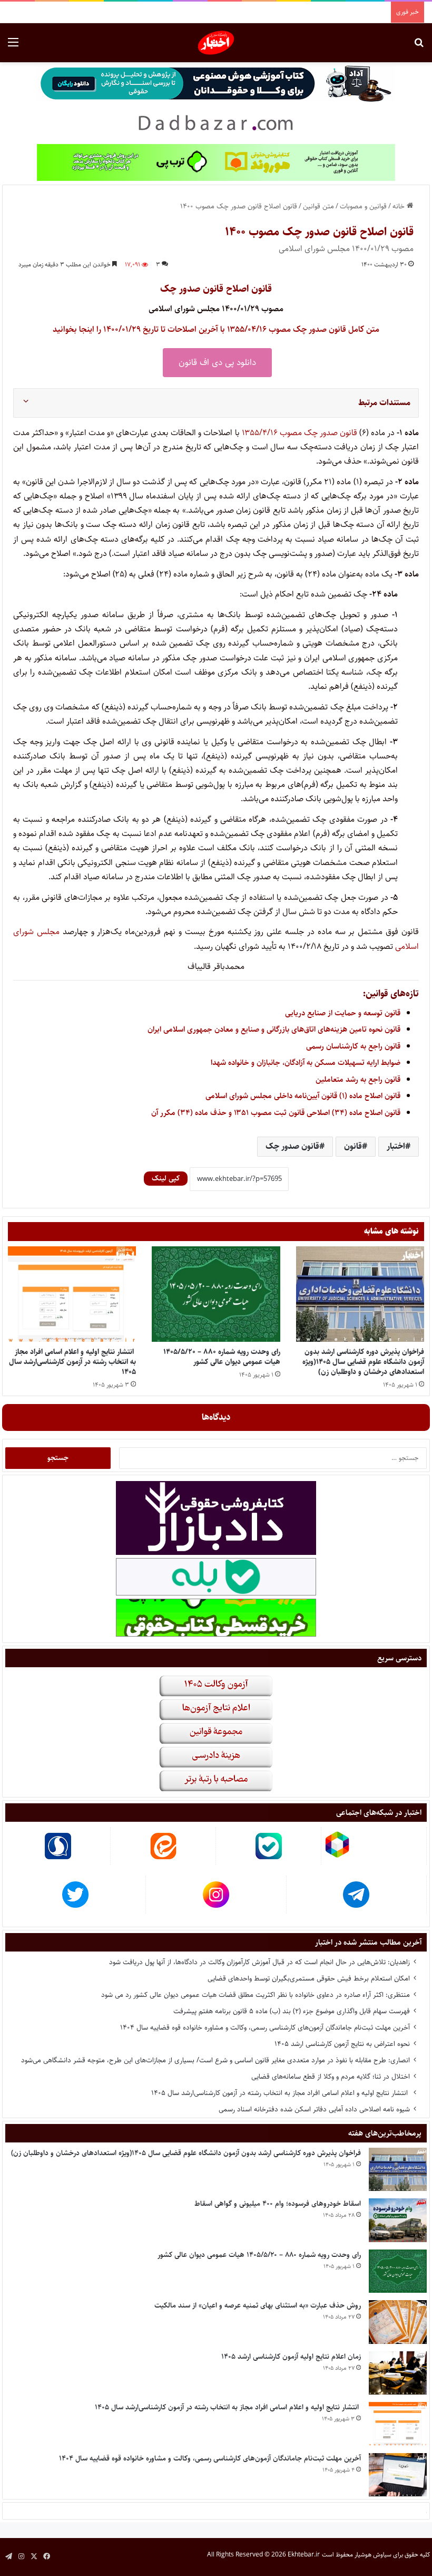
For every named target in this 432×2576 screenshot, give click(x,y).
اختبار (396, 1146)
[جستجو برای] (419, 47)
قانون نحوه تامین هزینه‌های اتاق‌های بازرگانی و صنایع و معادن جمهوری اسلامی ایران (274, 1029)
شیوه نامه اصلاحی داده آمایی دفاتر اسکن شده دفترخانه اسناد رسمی (314, 2109)
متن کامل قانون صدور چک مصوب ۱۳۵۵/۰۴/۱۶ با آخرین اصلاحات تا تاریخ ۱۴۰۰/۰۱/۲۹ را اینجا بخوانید (216, 329)
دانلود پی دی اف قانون (217, 362)
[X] (34, 2556)
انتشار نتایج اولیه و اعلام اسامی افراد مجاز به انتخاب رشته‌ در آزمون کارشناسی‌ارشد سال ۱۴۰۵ (72, 1362)
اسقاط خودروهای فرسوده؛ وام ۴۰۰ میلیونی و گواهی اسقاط (278, 2204)
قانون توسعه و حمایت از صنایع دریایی (343, 1013)
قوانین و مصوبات (363, 206)
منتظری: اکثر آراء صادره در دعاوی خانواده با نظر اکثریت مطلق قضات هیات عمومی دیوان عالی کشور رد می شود (256, 1995)
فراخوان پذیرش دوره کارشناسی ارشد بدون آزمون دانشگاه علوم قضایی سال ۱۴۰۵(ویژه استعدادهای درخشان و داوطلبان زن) (363, 1362)
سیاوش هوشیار (373, 2555)
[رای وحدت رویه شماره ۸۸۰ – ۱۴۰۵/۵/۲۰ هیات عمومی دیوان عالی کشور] (216, 1294)
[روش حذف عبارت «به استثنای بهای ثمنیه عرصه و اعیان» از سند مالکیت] (398, 2322)
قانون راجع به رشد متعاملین (358, 1079)
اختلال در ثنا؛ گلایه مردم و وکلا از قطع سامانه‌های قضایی (331, 2077)
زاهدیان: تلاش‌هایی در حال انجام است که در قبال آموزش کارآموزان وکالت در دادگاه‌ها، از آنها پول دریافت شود (259, 1962)
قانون (353, 1146)
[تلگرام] (8, 2556)
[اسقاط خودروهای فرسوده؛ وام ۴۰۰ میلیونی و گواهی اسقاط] (398, 2220)
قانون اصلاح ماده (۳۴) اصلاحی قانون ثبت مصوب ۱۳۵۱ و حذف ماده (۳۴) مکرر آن (276, 1113)
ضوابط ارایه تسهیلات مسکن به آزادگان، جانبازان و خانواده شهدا (306, 1063)
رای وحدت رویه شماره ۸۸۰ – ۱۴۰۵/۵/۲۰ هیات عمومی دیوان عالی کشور (222, 1357)
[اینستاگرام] (21, 2556)
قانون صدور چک (332, 433)
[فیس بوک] (46, 2556)
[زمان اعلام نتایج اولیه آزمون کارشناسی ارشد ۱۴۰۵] (398, 2373)
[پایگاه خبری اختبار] (216, 43)
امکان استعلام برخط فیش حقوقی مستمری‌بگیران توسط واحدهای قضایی (309, 1978)
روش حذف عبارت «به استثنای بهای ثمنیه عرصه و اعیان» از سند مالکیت (258, 2305)
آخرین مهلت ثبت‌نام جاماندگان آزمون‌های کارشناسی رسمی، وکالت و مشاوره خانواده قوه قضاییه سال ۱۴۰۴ (265, 2027)
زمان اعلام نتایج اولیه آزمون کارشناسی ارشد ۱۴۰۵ (291, 2357)
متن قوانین (318, 206)
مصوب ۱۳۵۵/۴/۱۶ (272, 433)
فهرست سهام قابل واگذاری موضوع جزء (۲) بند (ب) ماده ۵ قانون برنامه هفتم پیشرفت (292, 2011)
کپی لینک (166, 1178)
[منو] (13, 47)
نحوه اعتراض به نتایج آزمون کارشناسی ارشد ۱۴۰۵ (342, 2044)
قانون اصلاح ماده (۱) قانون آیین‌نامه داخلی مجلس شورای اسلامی (303, 1096)
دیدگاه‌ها (216, 1417)
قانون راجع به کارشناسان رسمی (353, 1046)
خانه (400, 206)
